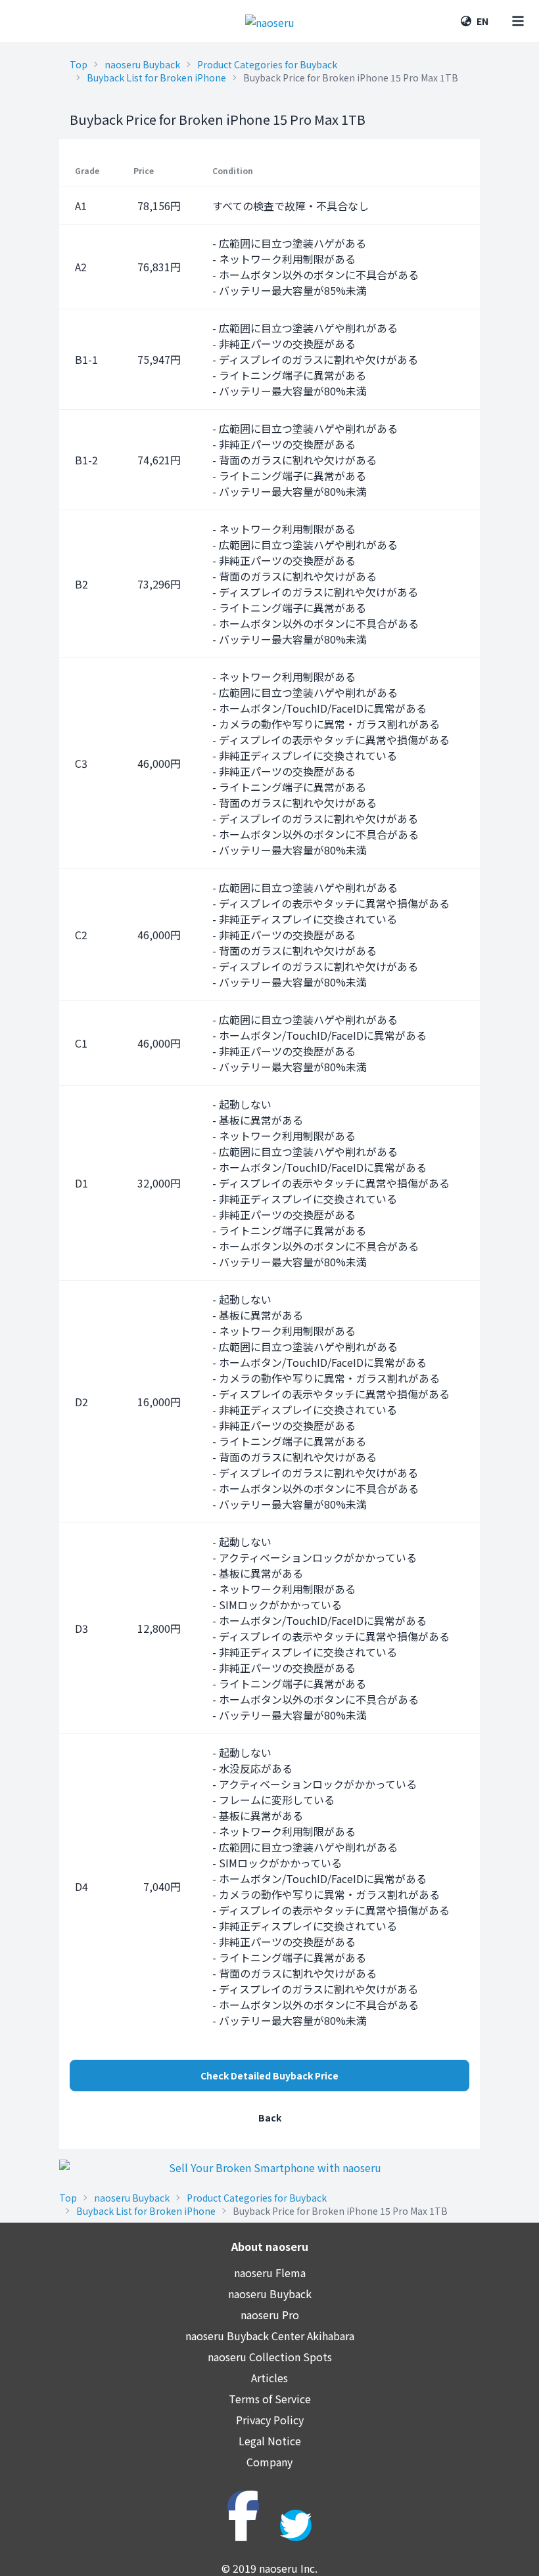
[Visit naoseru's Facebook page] (243, 2506)
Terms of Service (270, 2399)
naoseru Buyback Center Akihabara (270, 2336)
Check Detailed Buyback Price (269, 2076)
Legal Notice (270, 2441)
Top (79, 64)
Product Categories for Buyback (267, 64)
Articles (269, 2378)
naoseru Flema (270, 2273)
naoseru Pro (270, 2315)
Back (270, 2118)
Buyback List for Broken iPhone (156, 78)
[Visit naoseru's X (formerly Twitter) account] (296, 2525)
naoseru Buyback (142, 64)
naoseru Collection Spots (270, 2357)
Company (269, 2462)
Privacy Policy (270, 2420)
